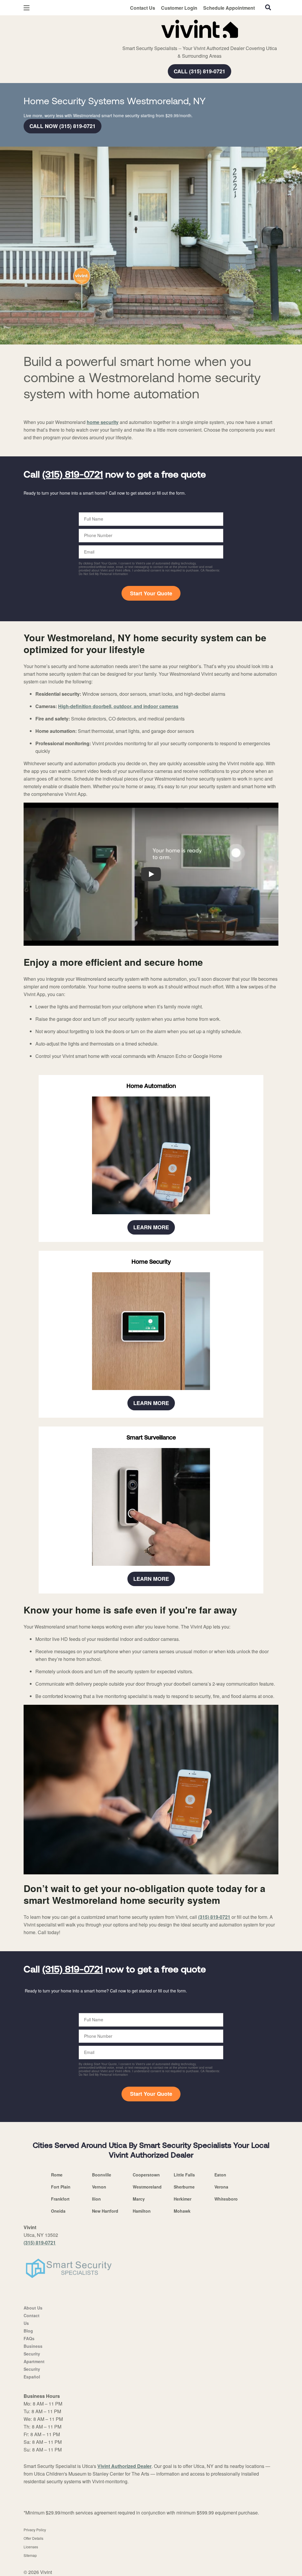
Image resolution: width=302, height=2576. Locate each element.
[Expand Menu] (104, 28)
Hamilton (142, 2211)
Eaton (220, 2175)
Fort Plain (61, 2187)
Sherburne (184, 2187)
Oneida (58, 2211)
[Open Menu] (27, 8)
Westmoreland (147, 2187)
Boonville (102, 2175)
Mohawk (182, 2211)
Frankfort (60, 2199)
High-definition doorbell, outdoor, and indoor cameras (118, 706)
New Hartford (105, 2211)
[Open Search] (268, 7)
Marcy (139, 2199)
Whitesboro (226, 2199)
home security (103, 422)
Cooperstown (146, 2175)
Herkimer (183, 2199)
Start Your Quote (151, 593)
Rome (57, 2175)
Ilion (96, 2199)
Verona (221, 2187)
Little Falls (184, 2175)
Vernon (99, 2187)
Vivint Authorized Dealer (124, 2466)
